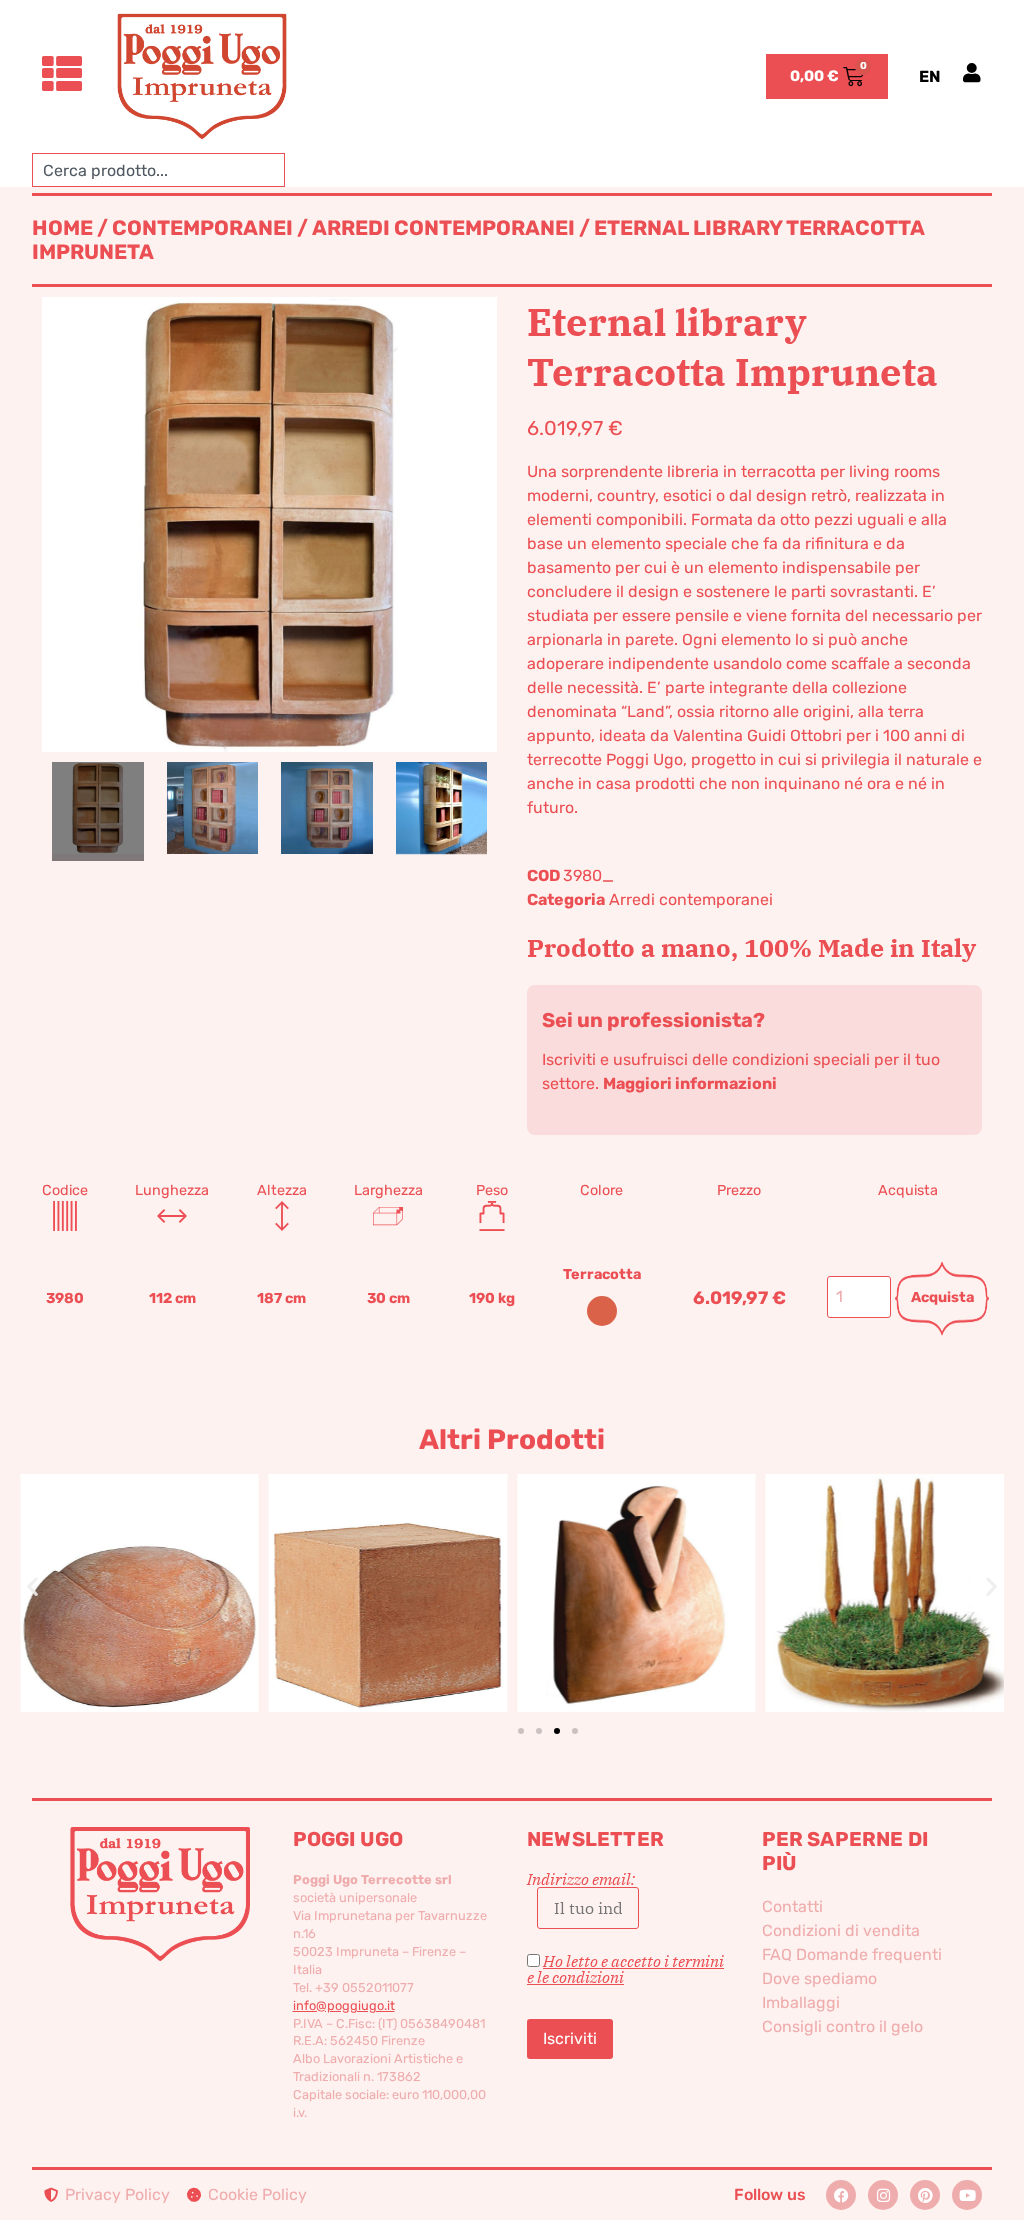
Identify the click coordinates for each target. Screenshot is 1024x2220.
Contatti (792, 1906)
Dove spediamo (819, 1978)
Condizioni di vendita (841, 1930)
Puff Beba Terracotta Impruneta (884, 1559)
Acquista (942, 1297)
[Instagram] (883, 2195)
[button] (32, 1585)
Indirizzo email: (581, 1880)
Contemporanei (202, 228)
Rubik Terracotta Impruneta (139, 1559)
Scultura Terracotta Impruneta (387, 1547)
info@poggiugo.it (344, 2005)
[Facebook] (841, 2195)
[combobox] (158, 170)
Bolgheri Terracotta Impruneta (636, 1559)
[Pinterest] (925, 2195)
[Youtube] (967, 2195)
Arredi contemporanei (443, 228)
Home (62, 228)
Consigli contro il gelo (842, 2026)
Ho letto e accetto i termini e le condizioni (625, 1969)
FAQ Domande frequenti (852, 1954)
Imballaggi (801, 2002)
